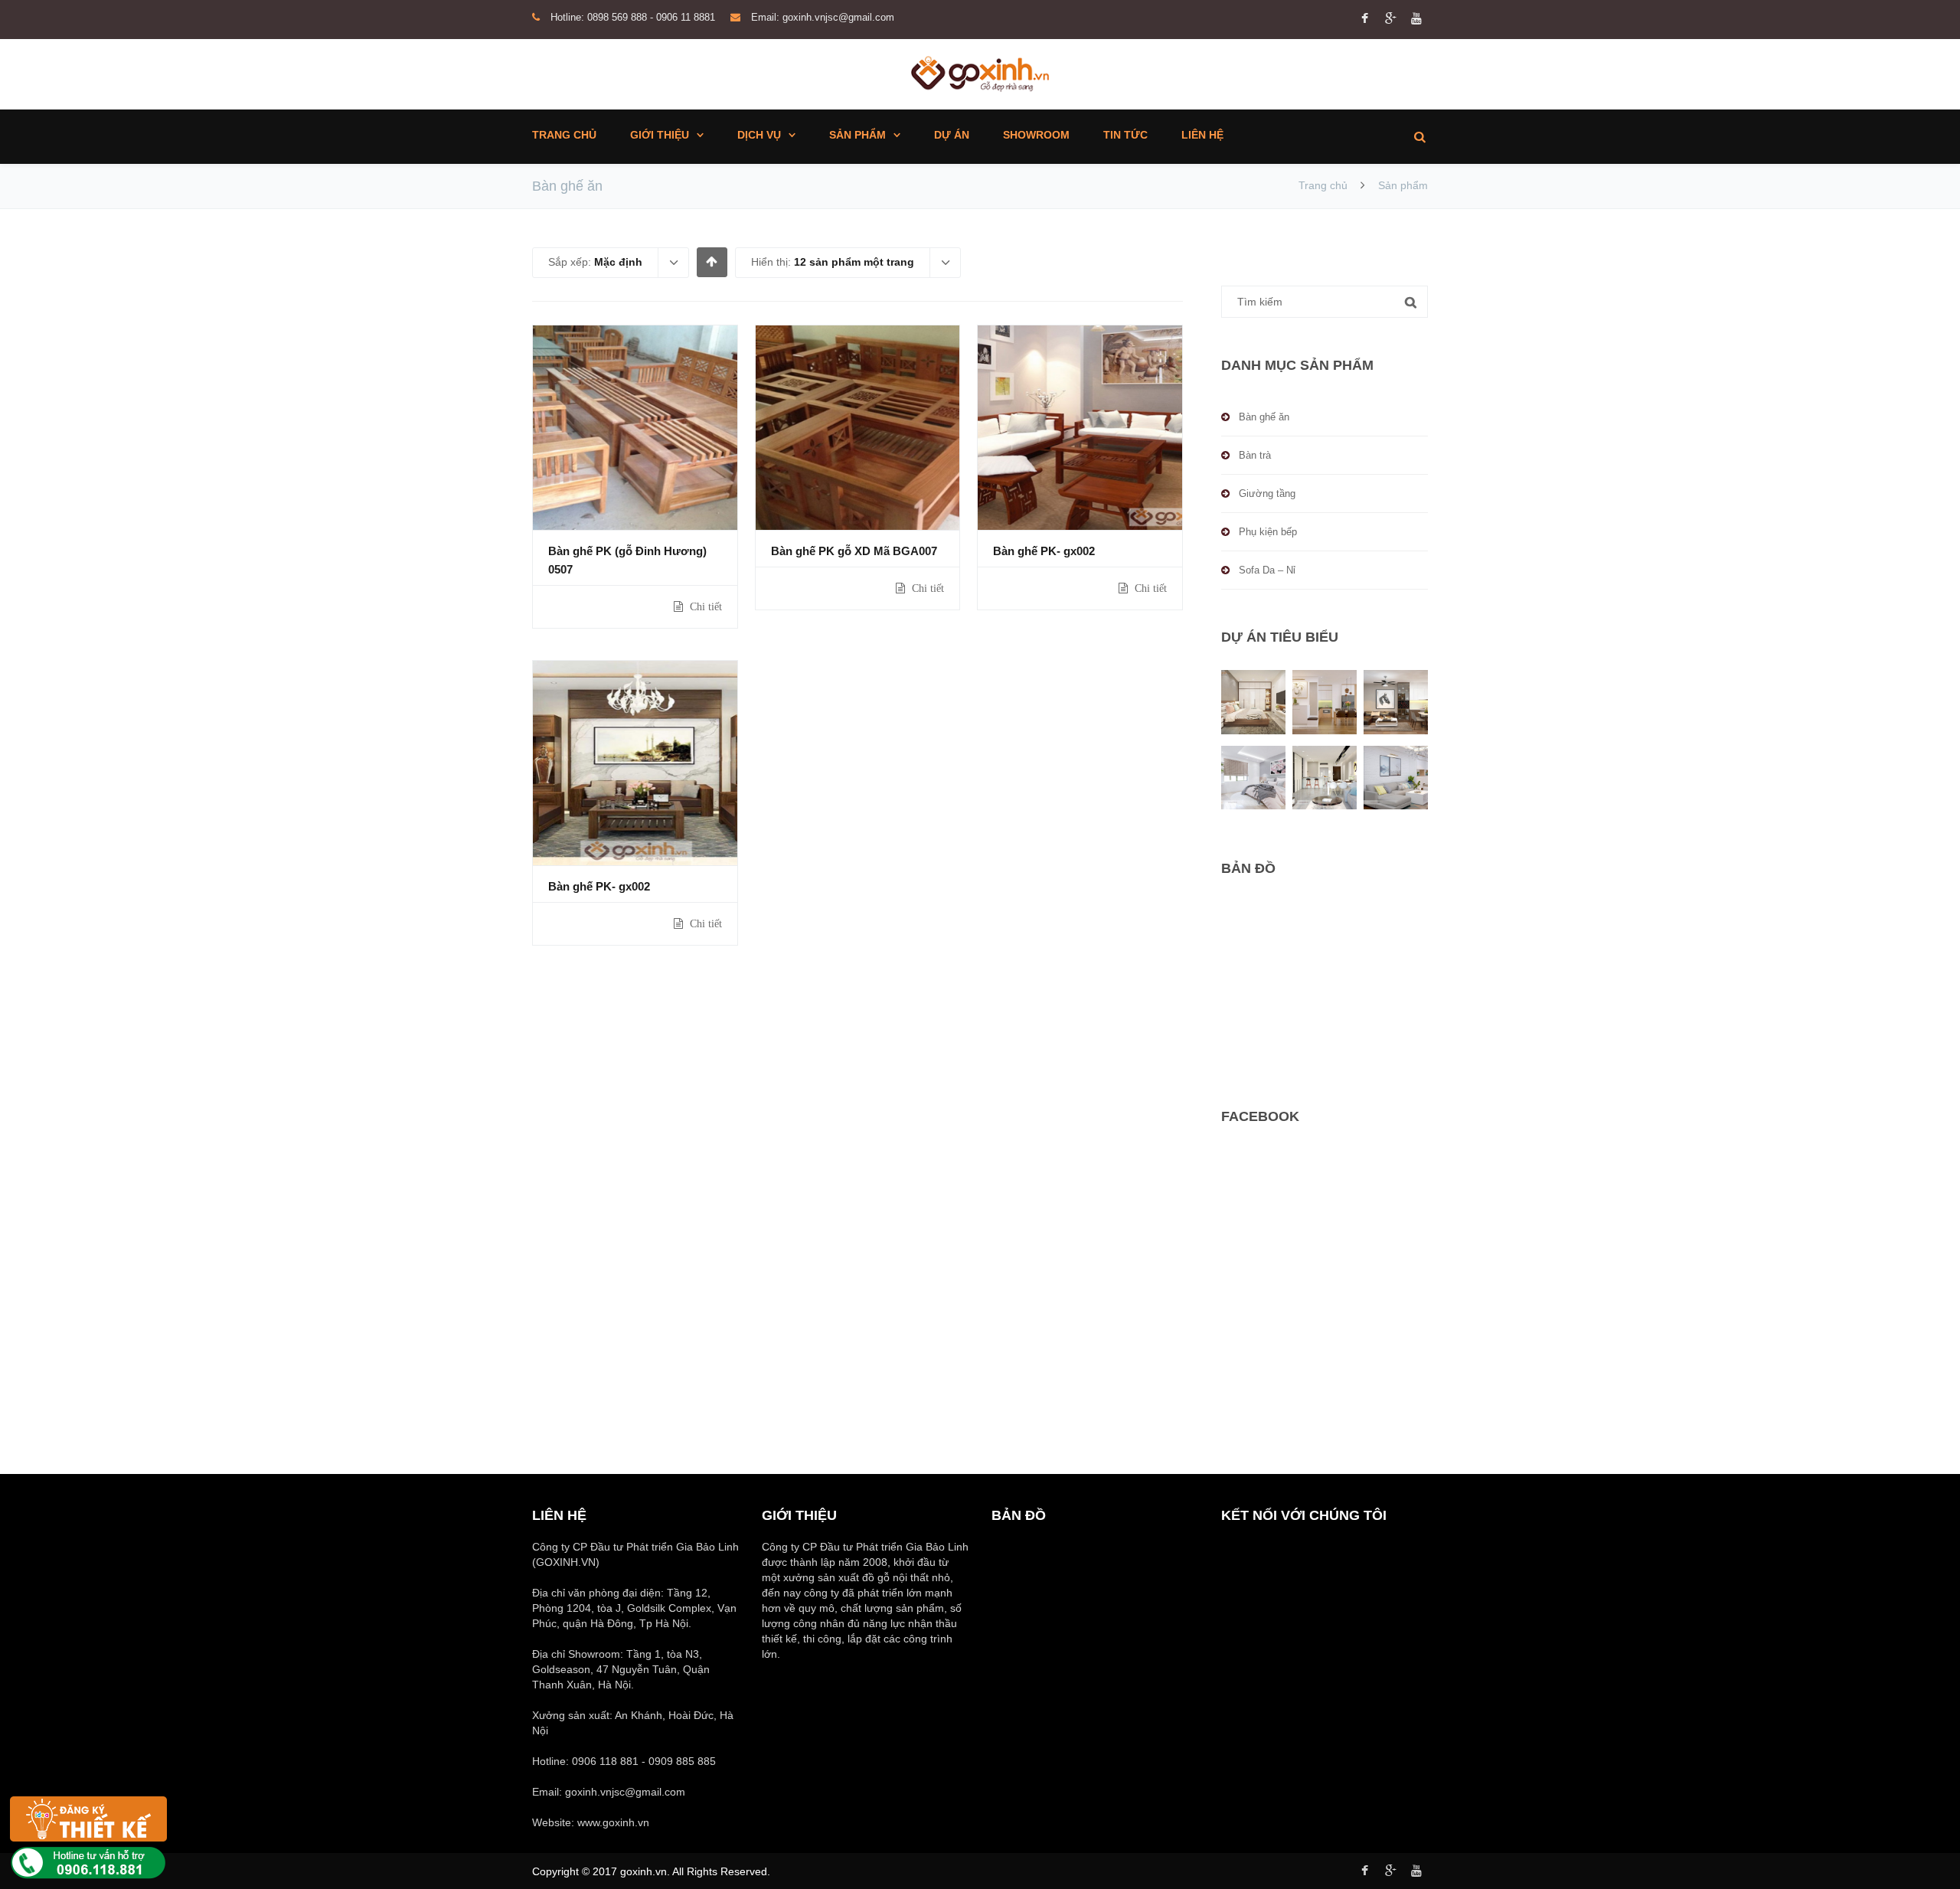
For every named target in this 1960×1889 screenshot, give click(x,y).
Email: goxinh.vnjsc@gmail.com (823, 17)
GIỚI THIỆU (660, 135)
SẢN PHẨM (857, 135)
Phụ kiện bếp (1268, 532)
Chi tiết (704, 606)
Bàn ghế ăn (1264, 417)
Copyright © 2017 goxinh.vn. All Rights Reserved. (651, 1871)
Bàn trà (1255, 455)
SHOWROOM (1036, 135)
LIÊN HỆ (1202, 135)
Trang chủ (1323, 185)
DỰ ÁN (952, 135)
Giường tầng (1267, 493)
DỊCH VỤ (759, 135)
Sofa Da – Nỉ (1267, 570)
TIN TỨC (1125, 135)
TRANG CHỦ (564, 135)
